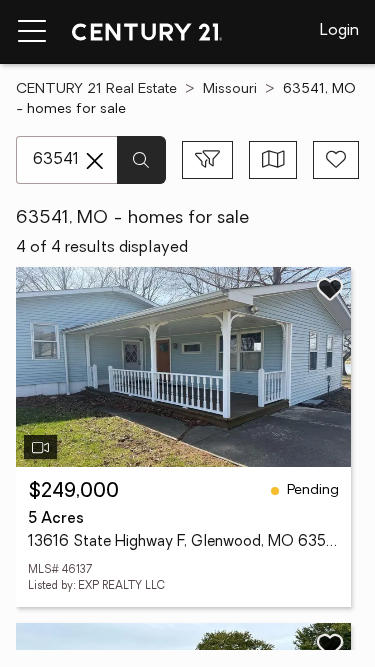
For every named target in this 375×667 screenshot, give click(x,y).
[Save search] (336, 160)
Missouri (230, 89)
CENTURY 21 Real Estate (96, 89)
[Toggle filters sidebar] (207, 160)
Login (339, 31)
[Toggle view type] (273, 160)
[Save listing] (330, 289)
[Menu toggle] (32, 32)
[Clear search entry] (95, 161)
